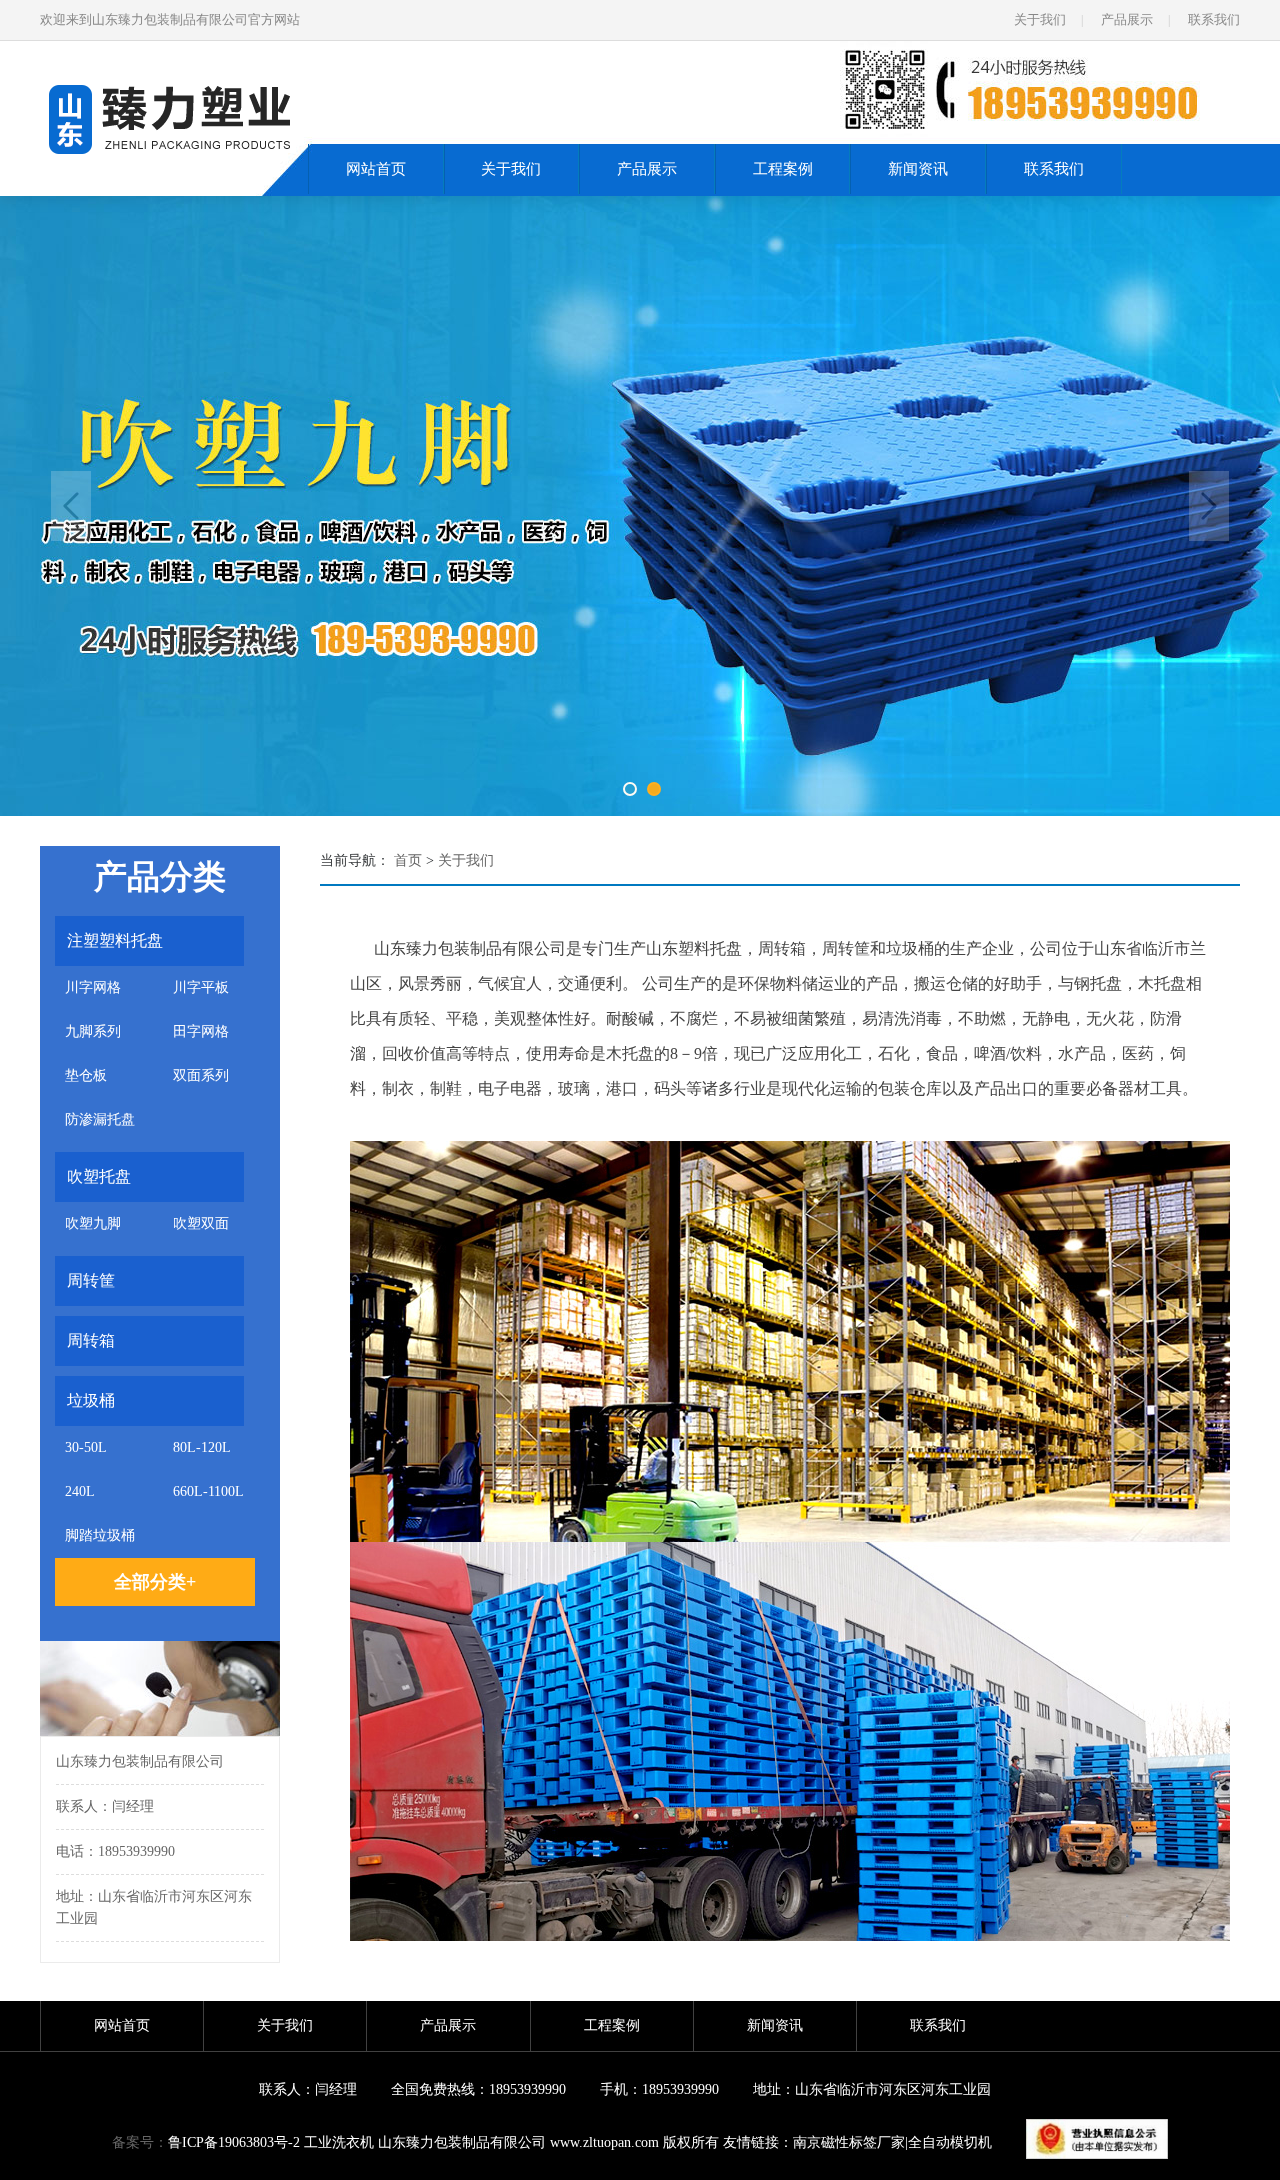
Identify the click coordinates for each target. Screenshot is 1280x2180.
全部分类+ (155, 1582)
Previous (71, 506)
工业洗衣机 (339, 2142)
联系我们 (1214, 19)
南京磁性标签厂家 (849, 2142)
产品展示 (1127, 19)
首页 (408, 860)
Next (1209, 506)
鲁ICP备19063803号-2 (234, 2142)
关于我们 (1040, 19)
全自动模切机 (950, 2142)
